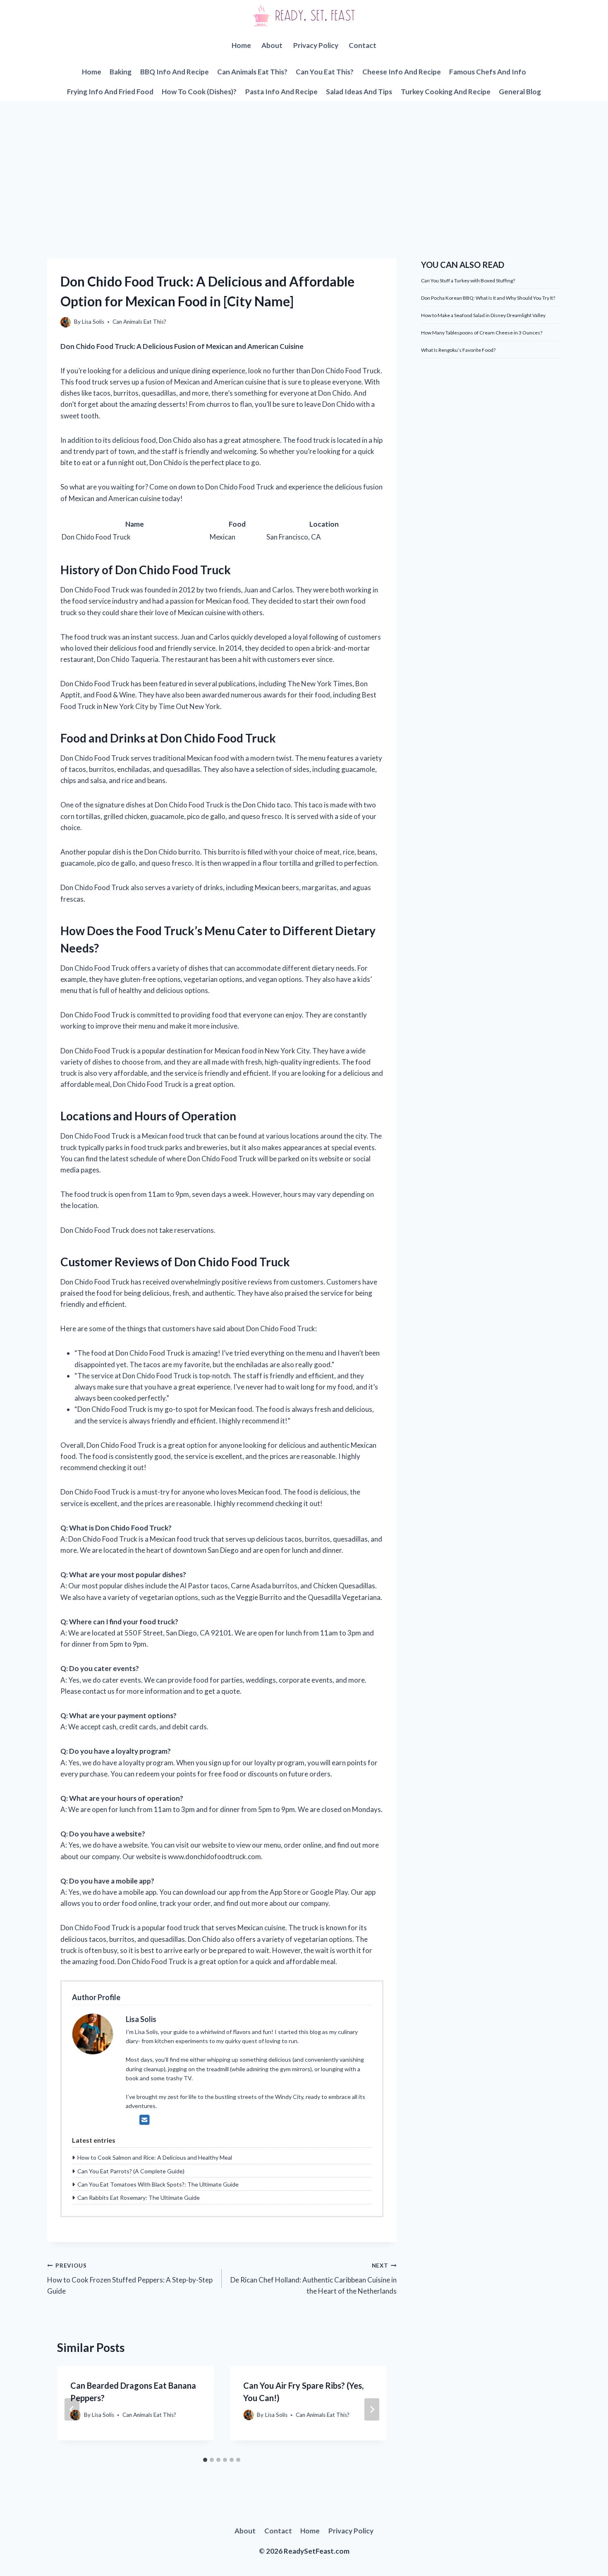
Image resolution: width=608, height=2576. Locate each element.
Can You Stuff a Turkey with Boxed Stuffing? (468, 281)
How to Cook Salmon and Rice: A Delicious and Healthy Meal (155, 2157)
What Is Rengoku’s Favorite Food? (458, 350)
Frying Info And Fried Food (110, 92)
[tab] (205, 2460)
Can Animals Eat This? (252, 72)
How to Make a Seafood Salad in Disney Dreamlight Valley (483, 315)
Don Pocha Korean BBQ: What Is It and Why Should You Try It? (488, 298)
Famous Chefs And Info (488, 72)
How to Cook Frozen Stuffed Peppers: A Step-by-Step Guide (130, 2279)
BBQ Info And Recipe (175, 72)
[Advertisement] (304, 163)
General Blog (520, 92)
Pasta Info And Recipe (281, 92)
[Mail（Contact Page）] (145, 2120)
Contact (363, 45)
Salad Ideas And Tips (359, 92)
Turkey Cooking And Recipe (446, 92)
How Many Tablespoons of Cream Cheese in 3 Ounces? (482, 333)
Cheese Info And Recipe (402, 72)
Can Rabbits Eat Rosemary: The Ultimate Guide (139, 2198)
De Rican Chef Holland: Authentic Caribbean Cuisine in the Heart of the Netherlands (313, 2279)
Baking (121, 72)
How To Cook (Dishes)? (199, 92)
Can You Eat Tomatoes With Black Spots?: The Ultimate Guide (158, 2184)
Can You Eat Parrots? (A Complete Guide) (131, 2171)
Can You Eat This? (325, 72)
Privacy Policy (316, 45)
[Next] (372, 2409)
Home (241, 45)
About (272, 45)
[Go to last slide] (72, 2409)
